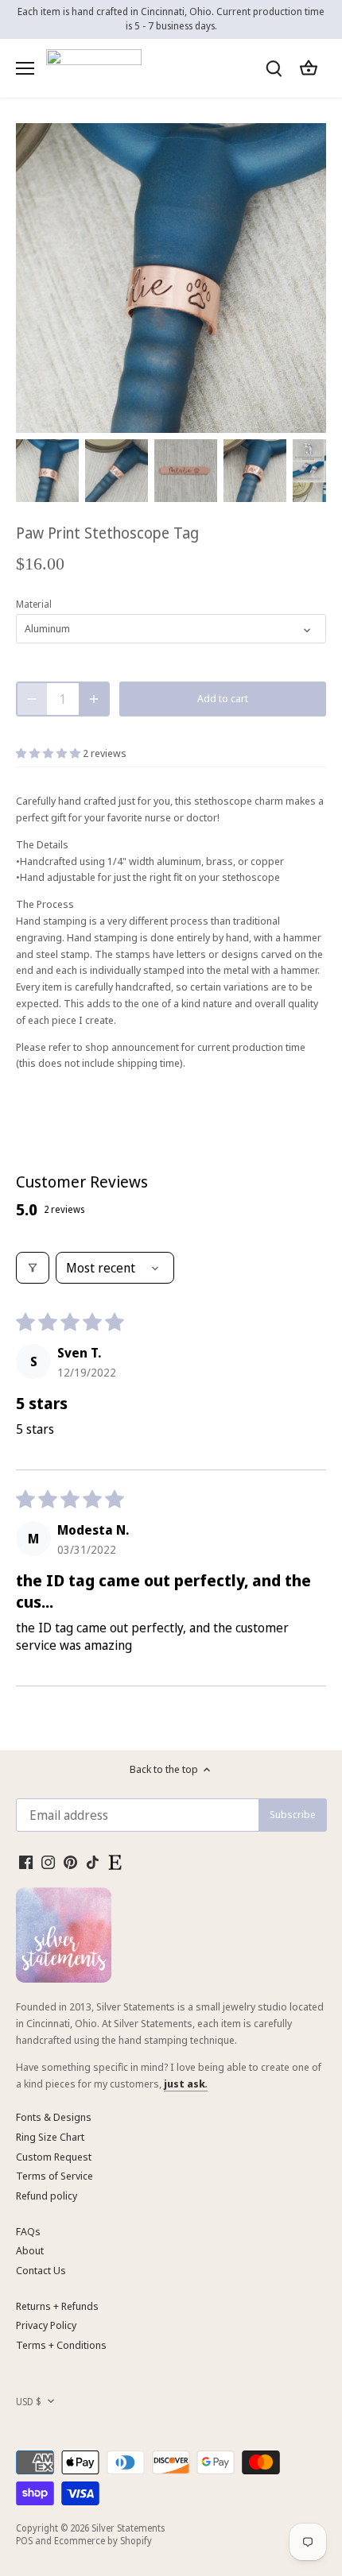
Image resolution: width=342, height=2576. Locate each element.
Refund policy (47, 2196)
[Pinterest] (70, 1862)
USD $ (29, 2401)
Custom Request (54, 2157)
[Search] (274, 68)
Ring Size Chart (50, 2137)
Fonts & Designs (54, 2117)
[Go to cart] (309, 68)
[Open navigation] (25, 68)
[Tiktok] (93, 1862)
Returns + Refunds (57, 2306)
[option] (47, 471)
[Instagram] (48, 1862)
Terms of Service (54, 2176)
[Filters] (33, 1268)
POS (24, 2540)
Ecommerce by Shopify (103, 2540)
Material (34, 604)
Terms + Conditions (61, 2345)
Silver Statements (128, 2528)
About (30, 2250)
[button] (49, 753)
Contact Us (41, 2270)
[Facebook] (26, 1862)
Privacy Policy (46, 2325)
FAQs (28, 2231)
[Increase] (94, 699)
